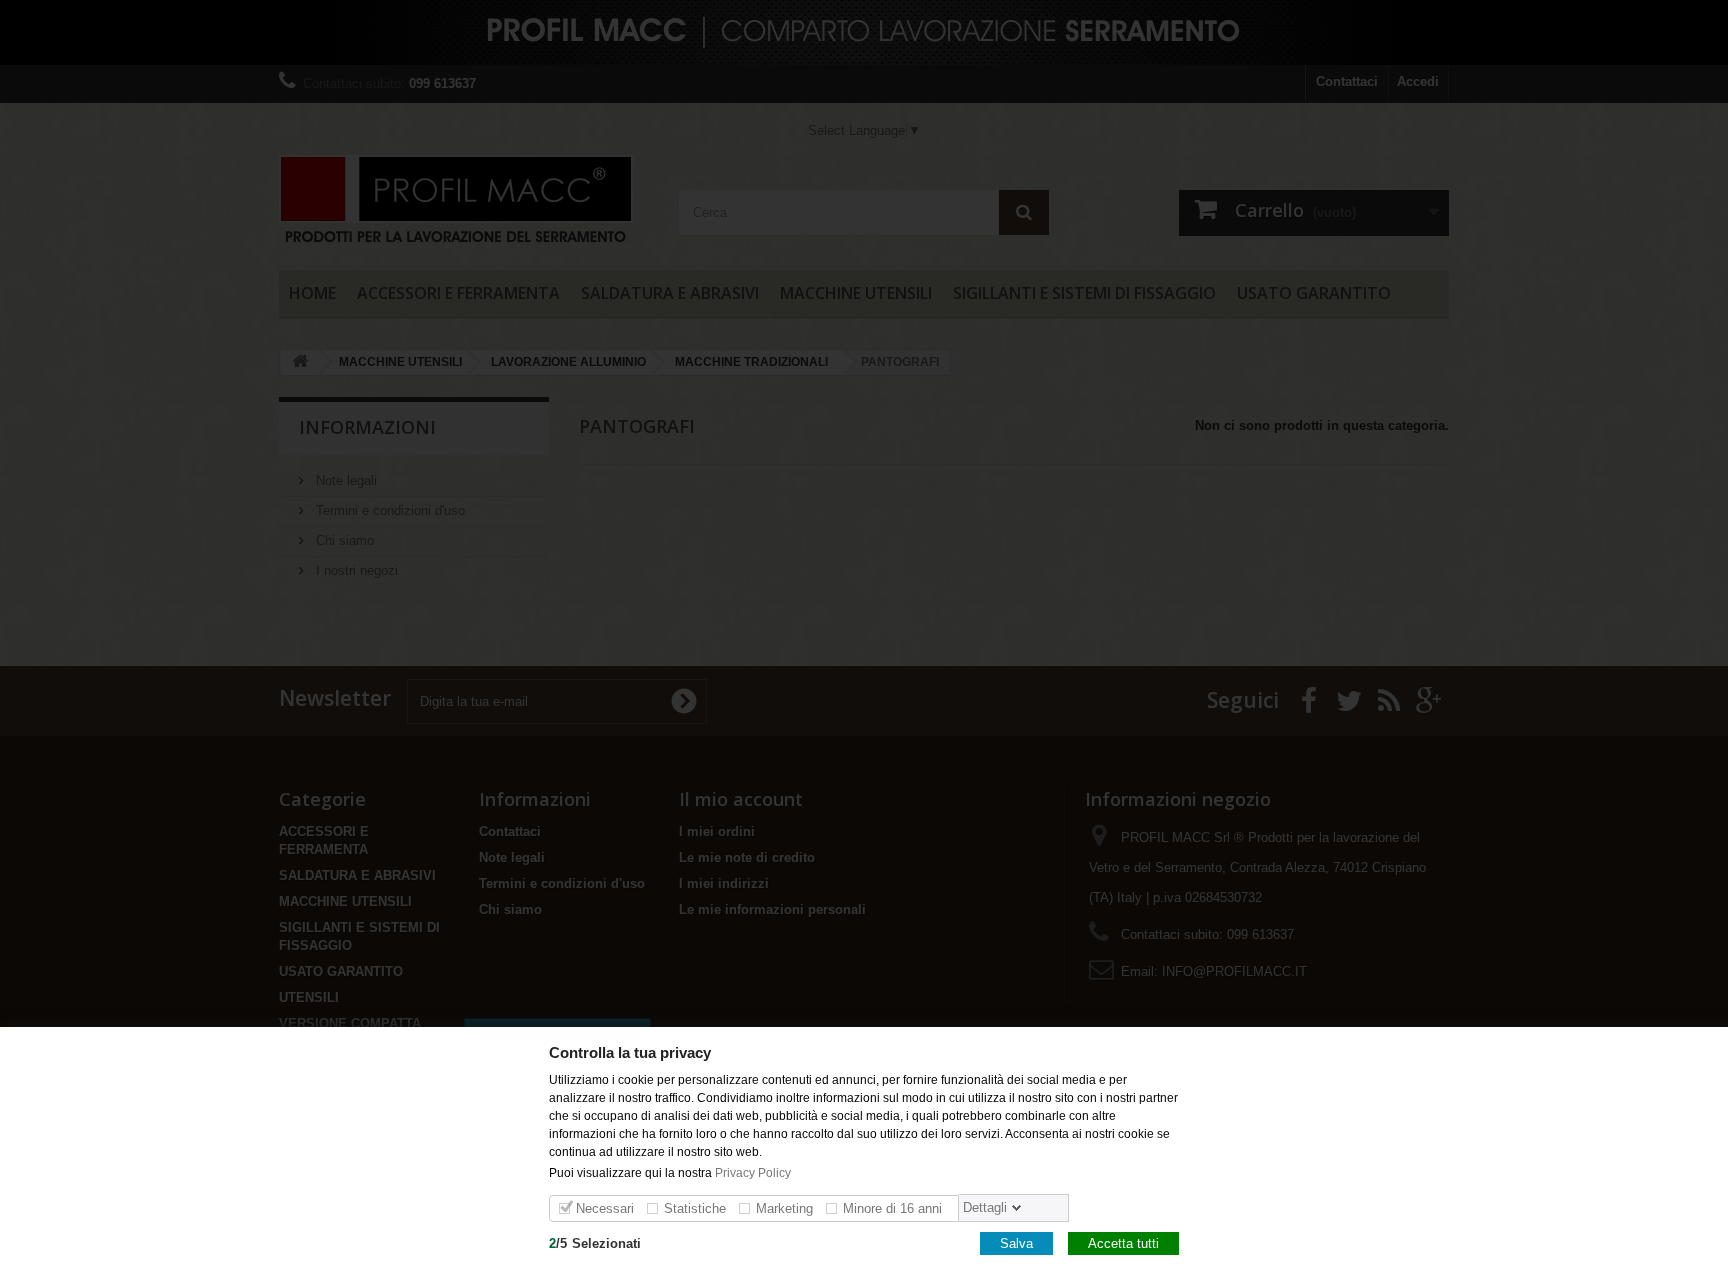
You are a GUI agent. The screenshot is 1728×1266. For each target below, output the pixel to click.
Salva (1016, 1242)
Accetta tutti (1123, 1242)
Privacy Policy (754, 1172)
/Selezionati (595, 1242)
